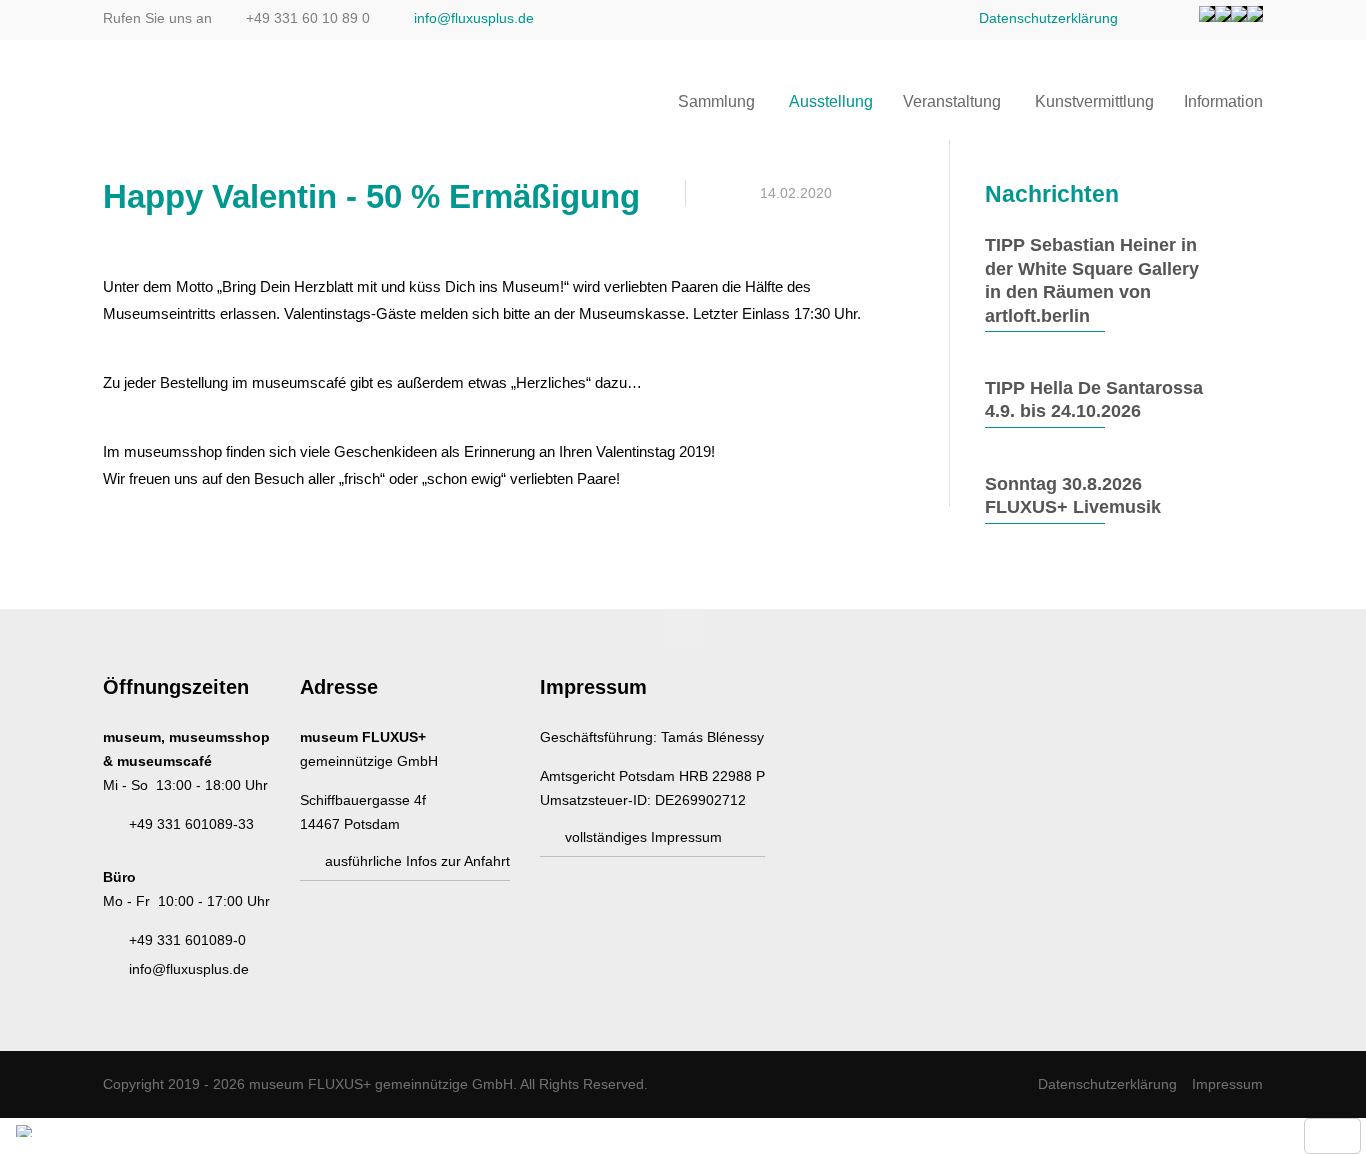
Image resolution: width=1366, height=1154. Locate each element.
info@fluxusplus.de (474, 18)
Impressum (1227, 1084)
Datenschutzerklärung (1048, 18)
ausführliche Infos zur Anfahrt (417, 861)
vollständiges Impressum (643, 837)
